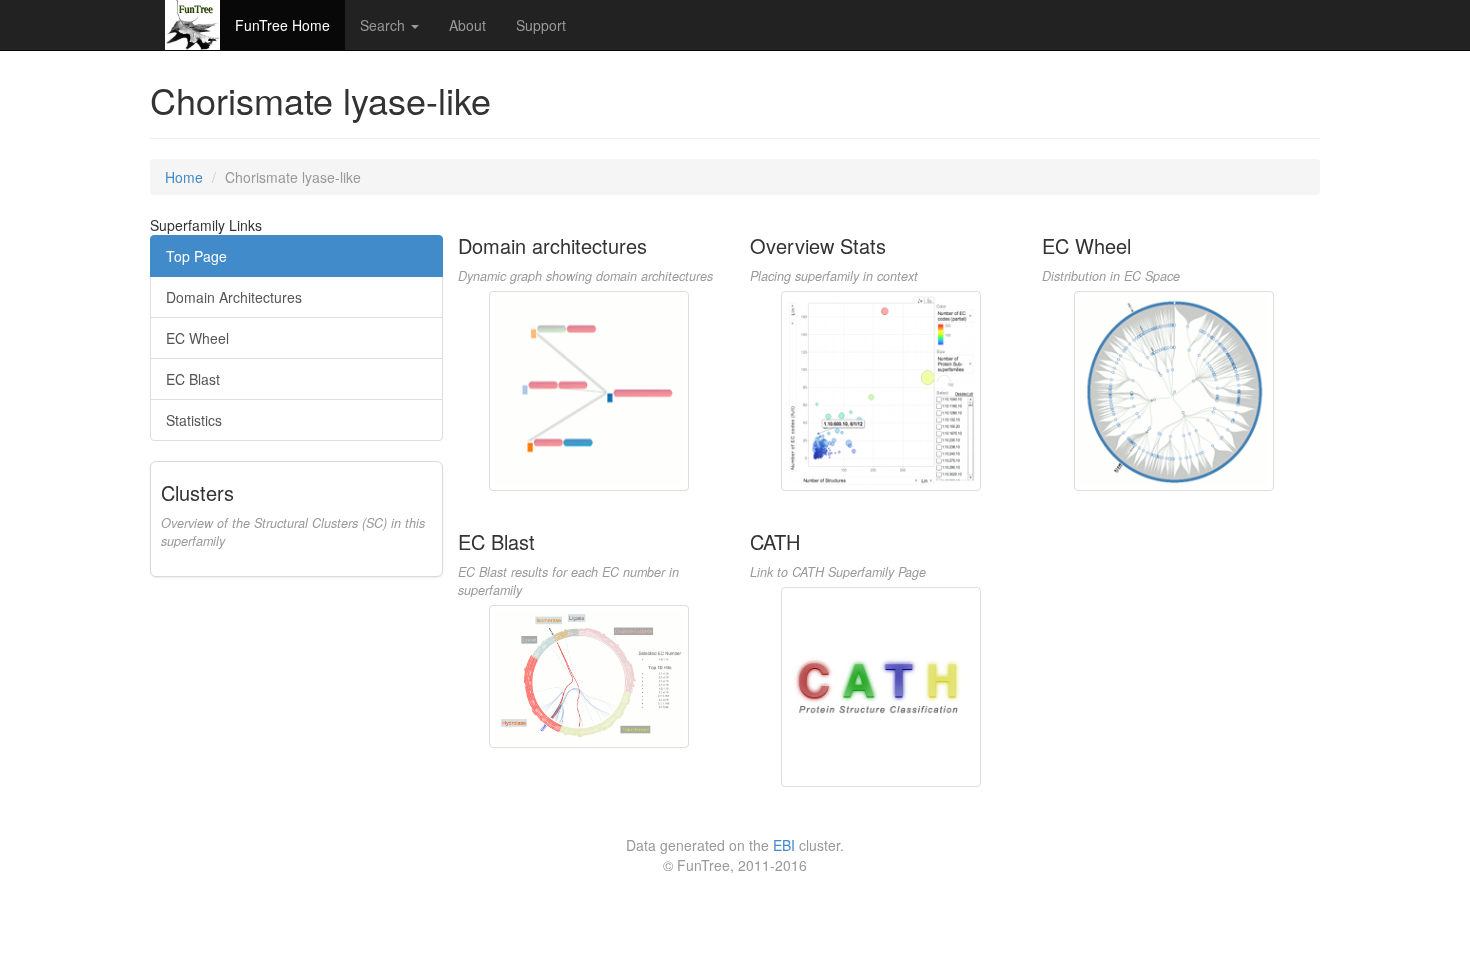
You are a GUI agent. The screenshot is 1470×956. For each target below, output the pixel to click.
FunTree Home (282, 25)
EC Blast (193, 379)
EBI (784, 845)
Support (541, 25)
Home (184, 177)
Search (384, 25)
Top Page (196, 256)
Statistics (194, 420)
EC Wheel (197, 338)
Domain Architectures (234, 297)
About (467, 25)
